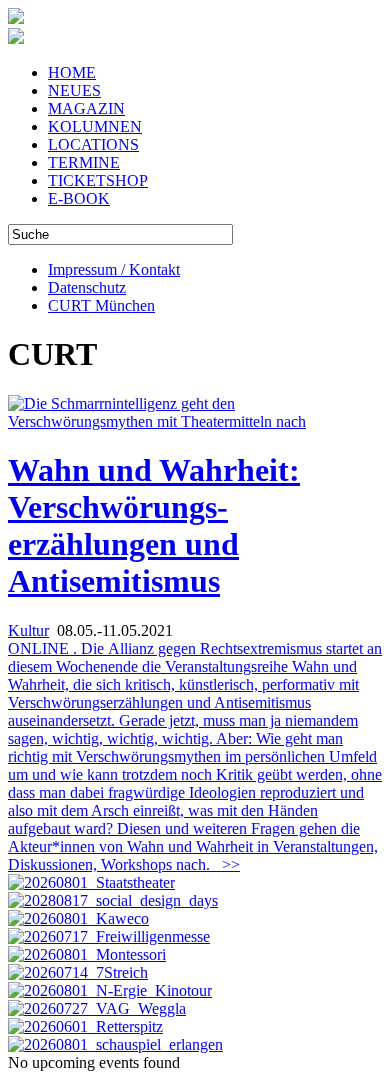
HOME (72, 72)
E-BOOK (79, 198)
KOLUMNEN (95, 126)
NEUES (74, 90)
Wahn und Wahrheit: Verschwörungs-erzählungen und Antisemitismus (154, 525)
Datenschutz (87, 287)
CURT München (101, 305)
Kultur (28, 630)
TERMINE (84, 162)
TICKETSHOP (98, 180)
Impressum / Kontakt (114, 269)
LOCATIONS (93, 144)
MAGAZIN (86, 108)
